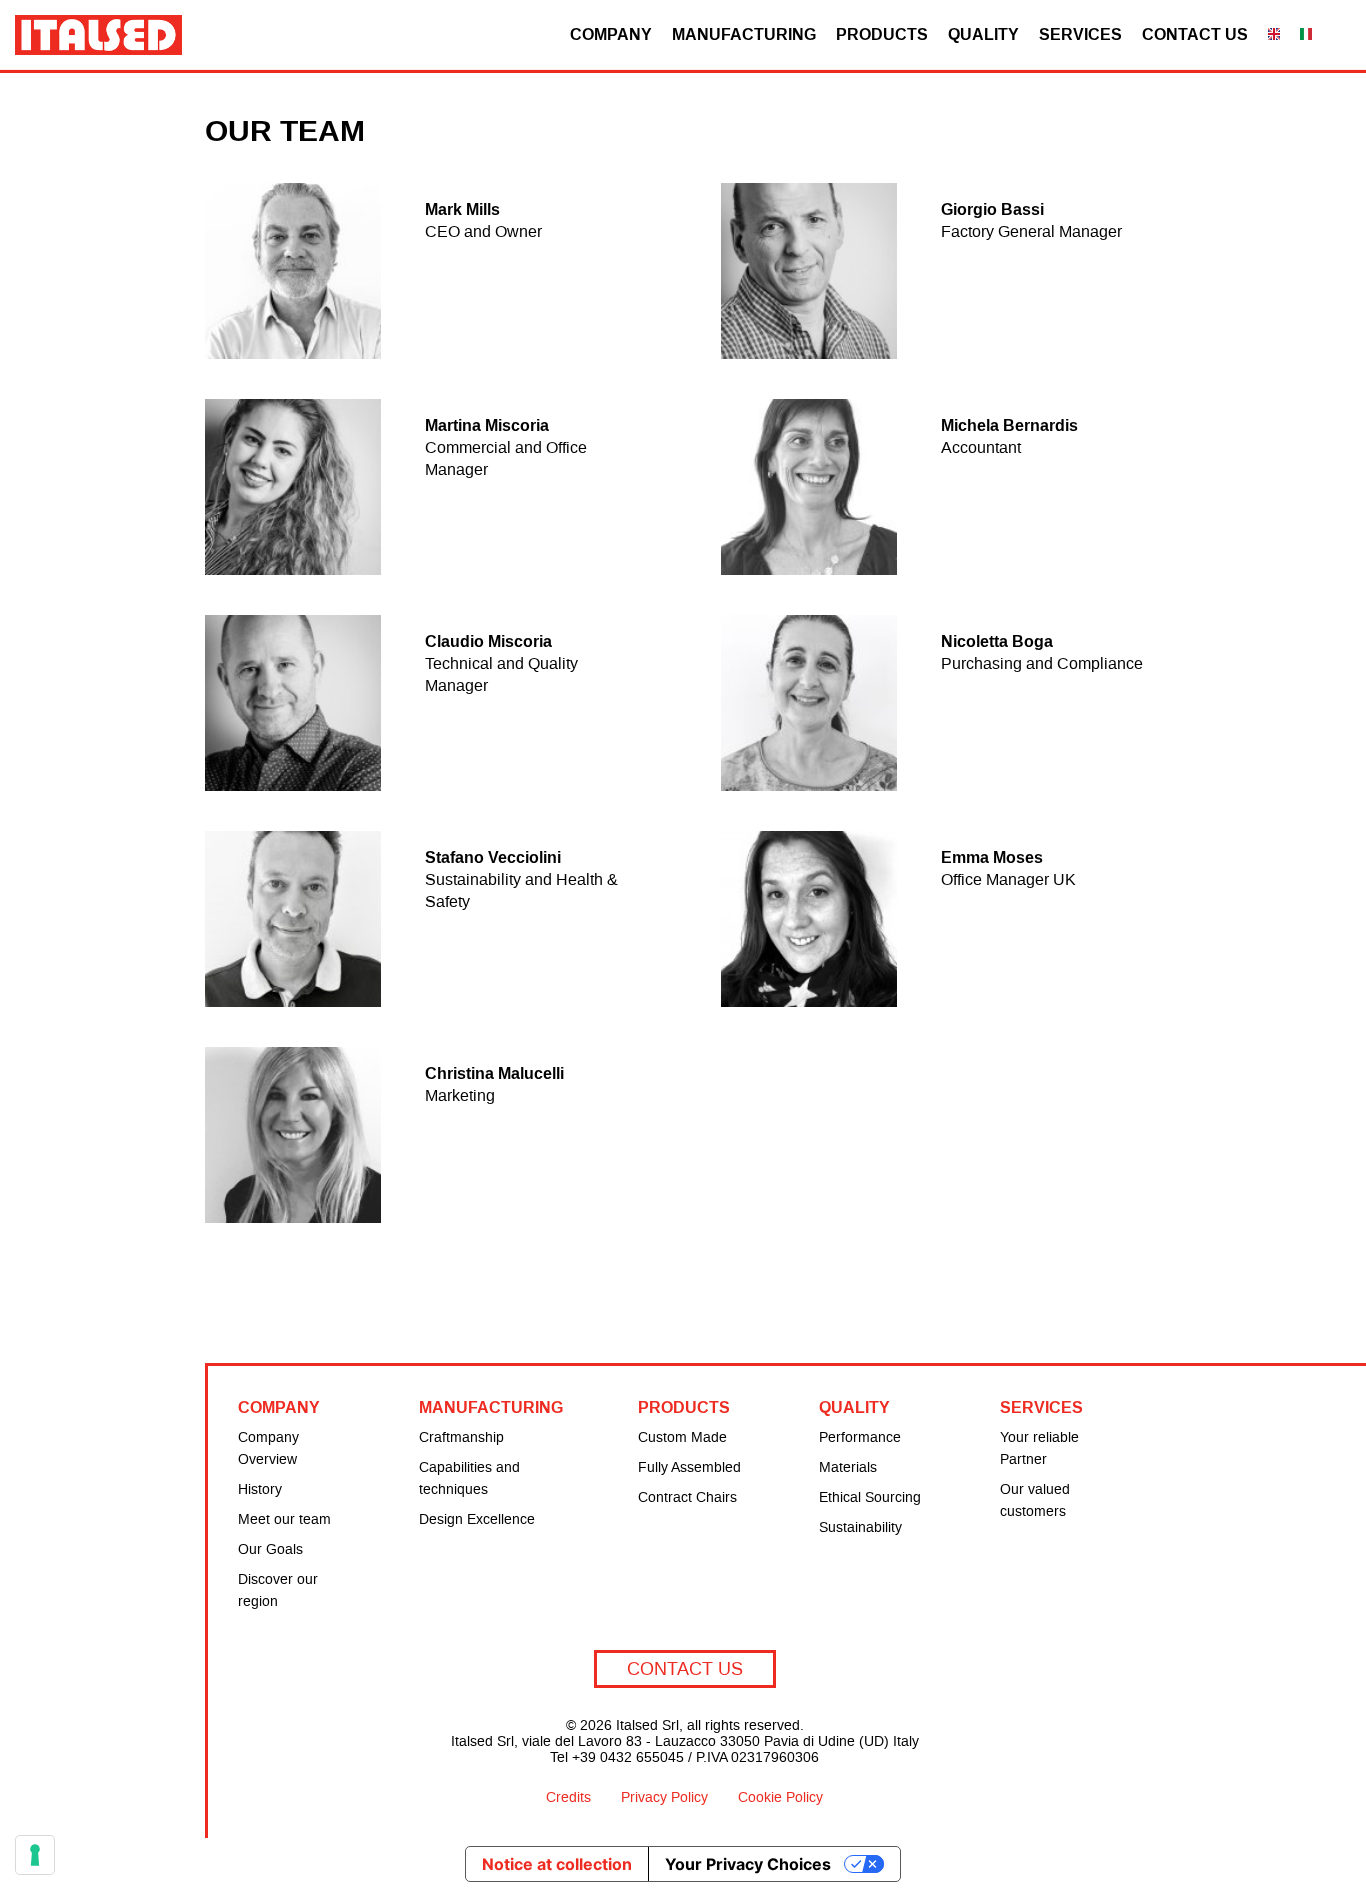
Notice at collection (557, 1864)
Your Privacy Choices (748, 1864)
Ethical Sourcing (870, 1498)
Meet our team (284, 1520)
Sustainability (860, 1528)
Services (1080, 34)
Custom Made (682, 1438)
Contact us (1195, 34)
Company (611, 34)
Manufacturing (744, 34)
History (260, 1490)
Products (882, 34)
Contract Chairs (687, 1498)
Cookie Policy (780, 1798)
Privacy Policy (664, 1798)
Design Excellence (477, 1520)
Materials (848, 1468)
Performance (860, 1438)
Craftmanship (461, 1438)
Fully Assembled (689, 1468)
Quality (983, 34)
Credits (568, 1798)
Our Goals (270, 1550)
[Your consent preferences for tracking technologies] (35, 1855)
